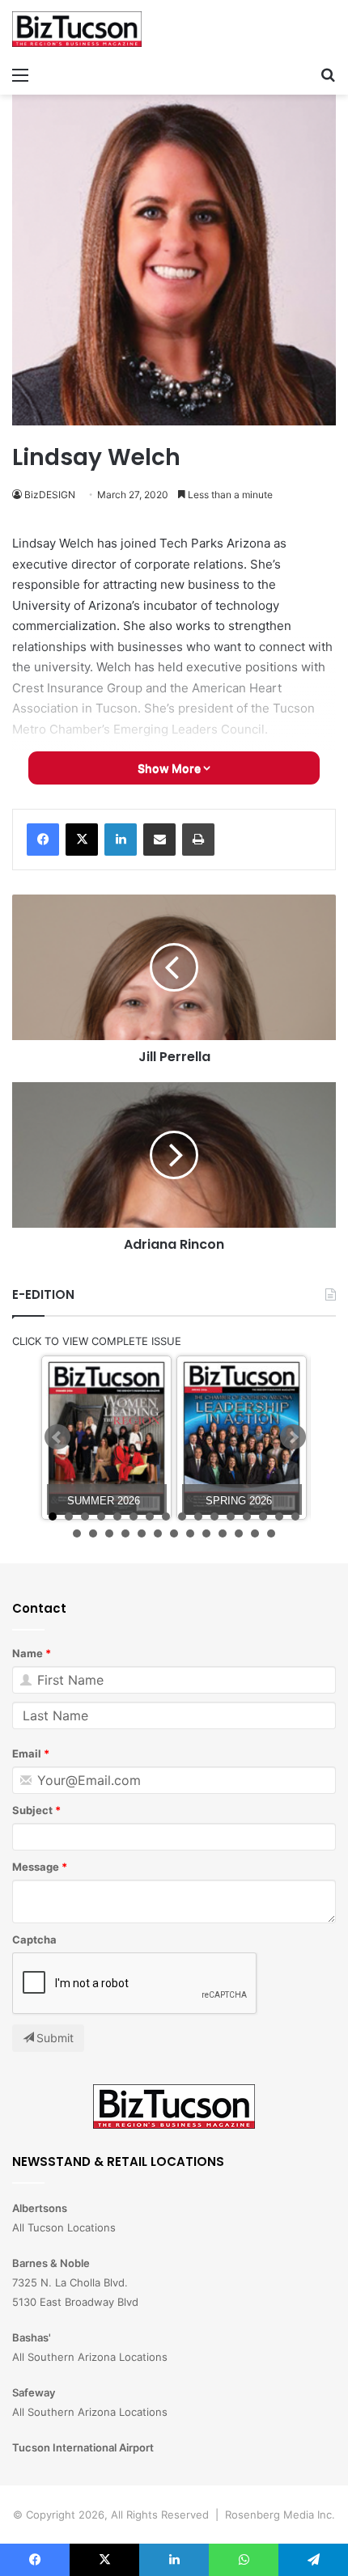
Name (28, 1653)
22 (158, 1533)
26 (223, 1533)
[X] (82, 840)
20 (125, 1533)
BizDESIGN (50, 495)
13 (247, 1516)
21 (142, 1533)
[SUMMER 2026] (106, 1438)
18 (93, 1533)
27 (239, 1533)
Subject (32, 1810)
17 (77, 1533)
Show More (170, 768)
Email (27, 1753)
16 (295, 1516)
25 (206, 1533)
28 (255, 1533)
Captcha (34, 1939)
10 (198, 1516)
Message (36, 1867)
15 (279, 1516)
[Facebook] (43, 840)
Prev (57, 1437)
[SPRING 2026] (242, 1438)
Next (293, 1437)
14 (263, 1516)
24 (190, 1533)
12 (231, 1516)
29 (271, 1533)
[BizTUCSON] (77, 29)
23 (174, 1533)
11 (214, 1516)
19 (109, 1533)
